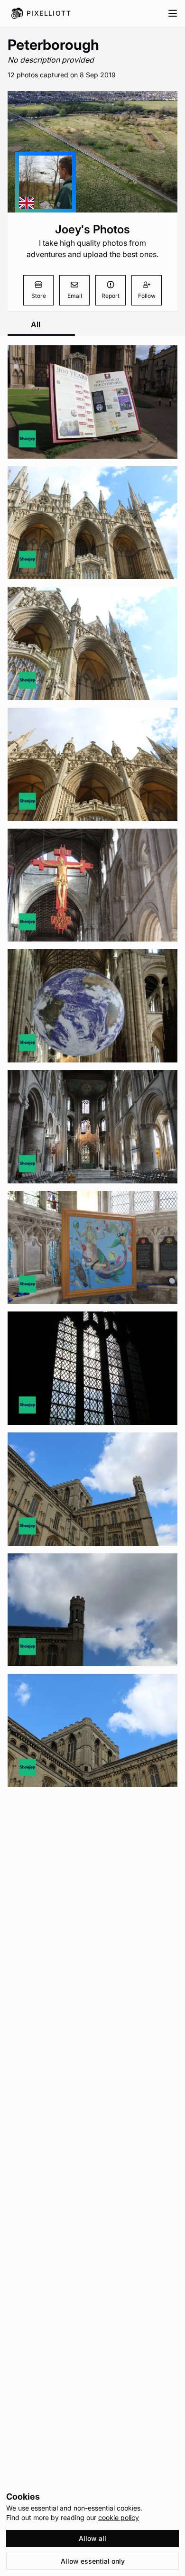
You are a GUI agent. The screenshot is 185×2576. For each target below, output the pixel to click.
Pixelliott (49, 13)
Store (39, 296)
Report (111, 296)
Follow (147, 296)
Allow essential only (93, 2561)
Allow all (92, 2538)
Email (75, 296)
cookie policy (119, 2517)
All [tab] (36, 324)
